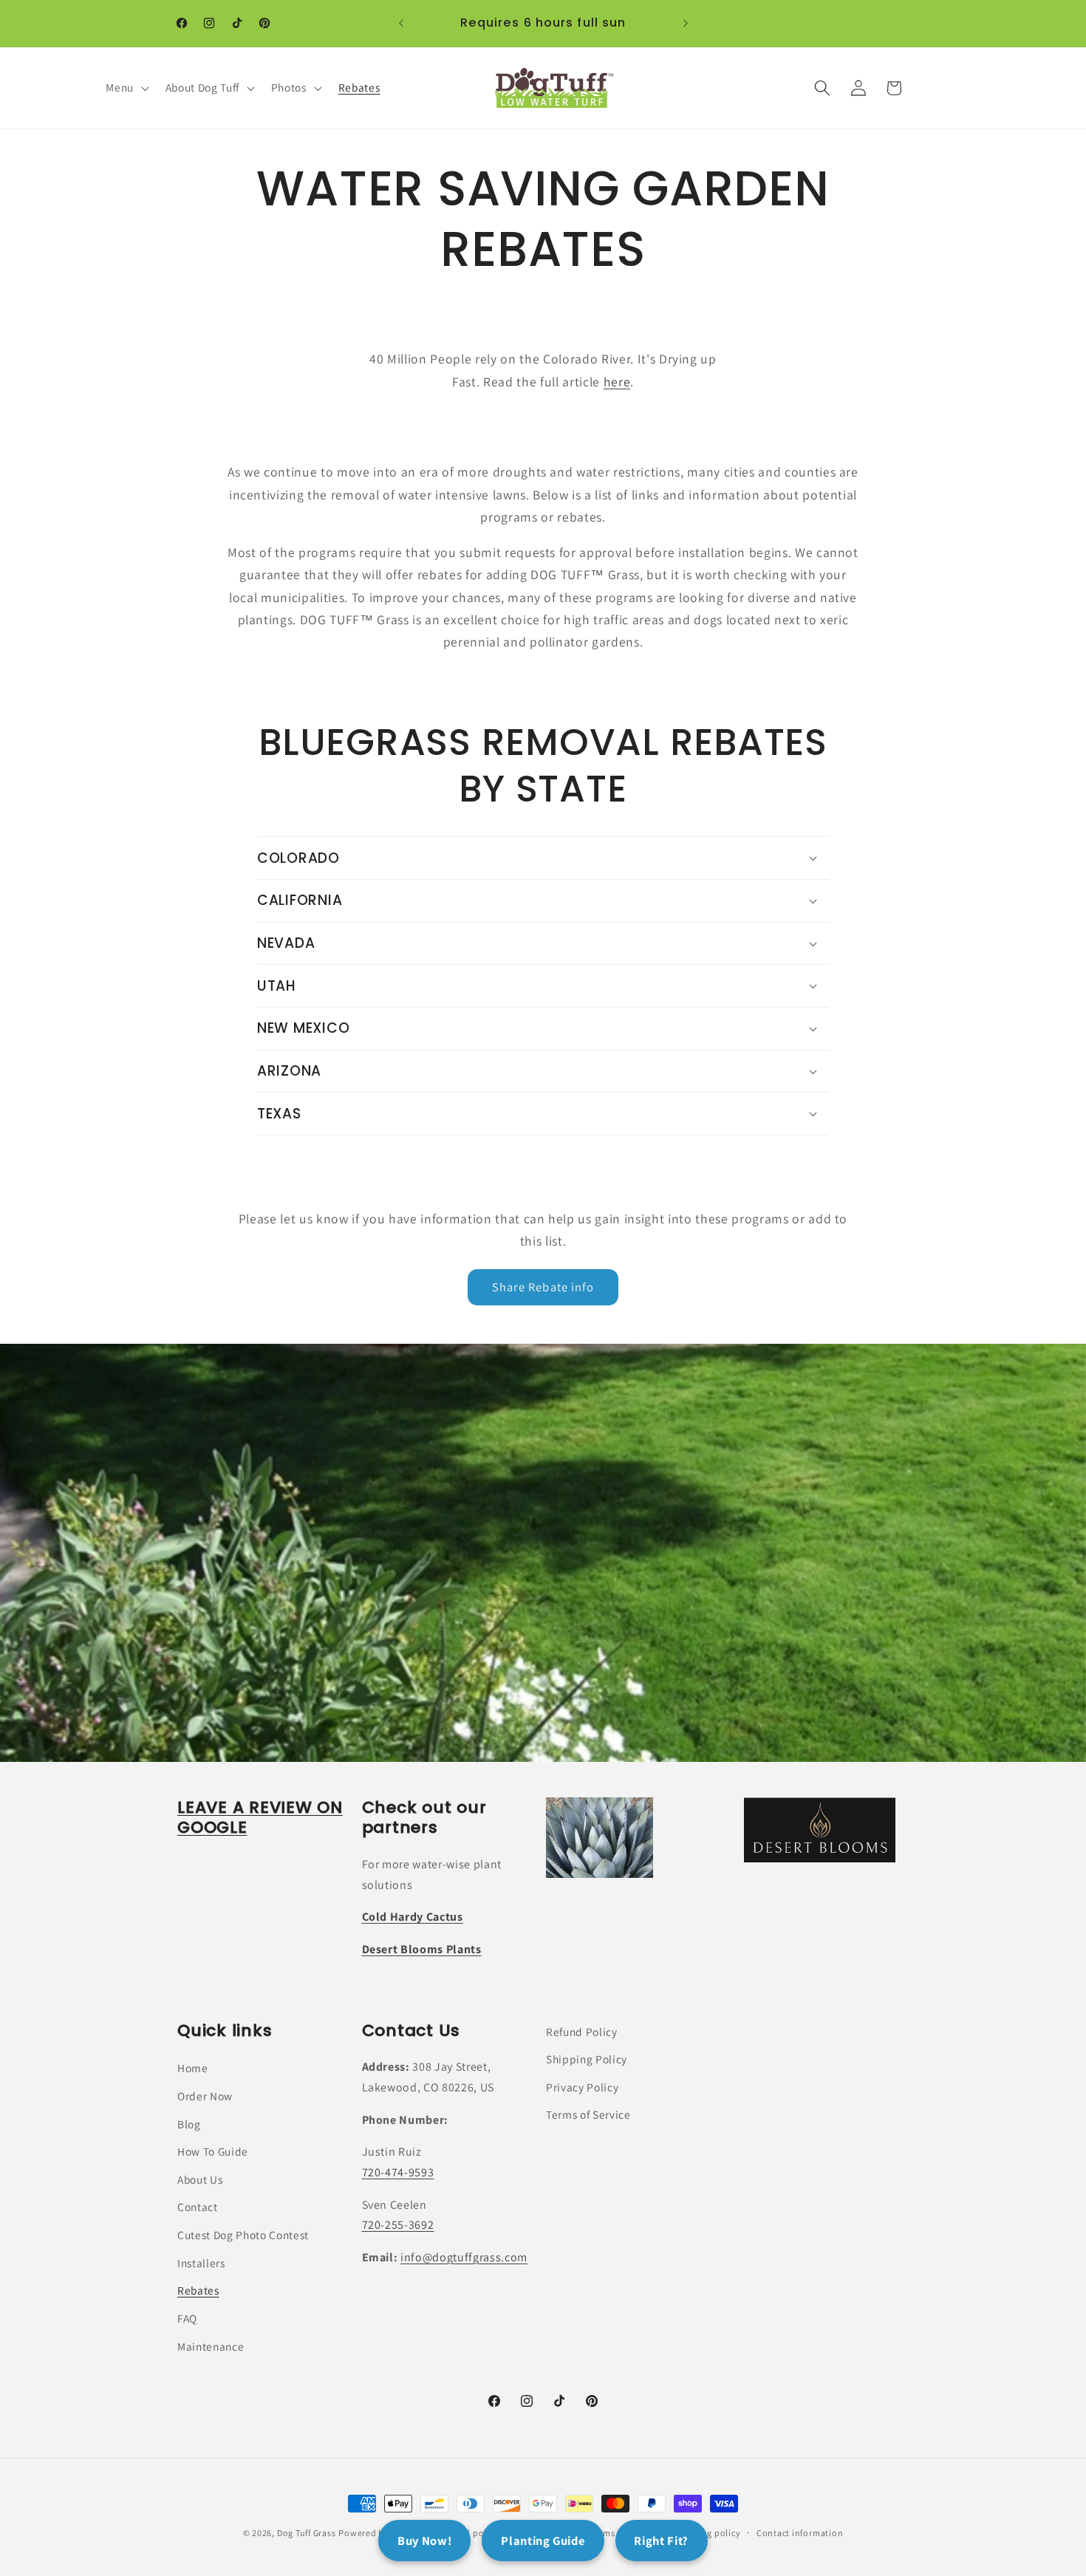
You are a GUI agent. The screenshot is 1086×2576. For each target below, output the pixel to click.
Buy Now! (424, 2541)
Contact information (800, 2533)
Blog (189, 2124)
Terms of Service (588, 2114)
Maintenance (211, 2346)
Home (193, 2068)
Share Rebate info (543, 1287)
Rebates (198, 2290)
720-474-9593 (398, 2172)
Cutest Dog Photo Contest (243, 2235)
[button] (126, 88)
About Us (200, 2179)
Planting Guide (543, 2541)
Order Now (205, 2096)
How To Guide (213, 2151)
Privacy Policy (582, 2087)
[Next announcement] (686, 24)
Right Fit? (661, 2541)
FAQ (187, 2318)
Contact (198, 2207)
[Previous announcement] (401, 24)
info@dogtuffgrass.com (464, 2257)
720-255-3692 (398, 2225)
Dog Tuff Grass (307, 2533)
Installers (201, 2263)
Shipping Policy (587, 2059)
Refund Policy (582, 2032)
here (617, 382)
